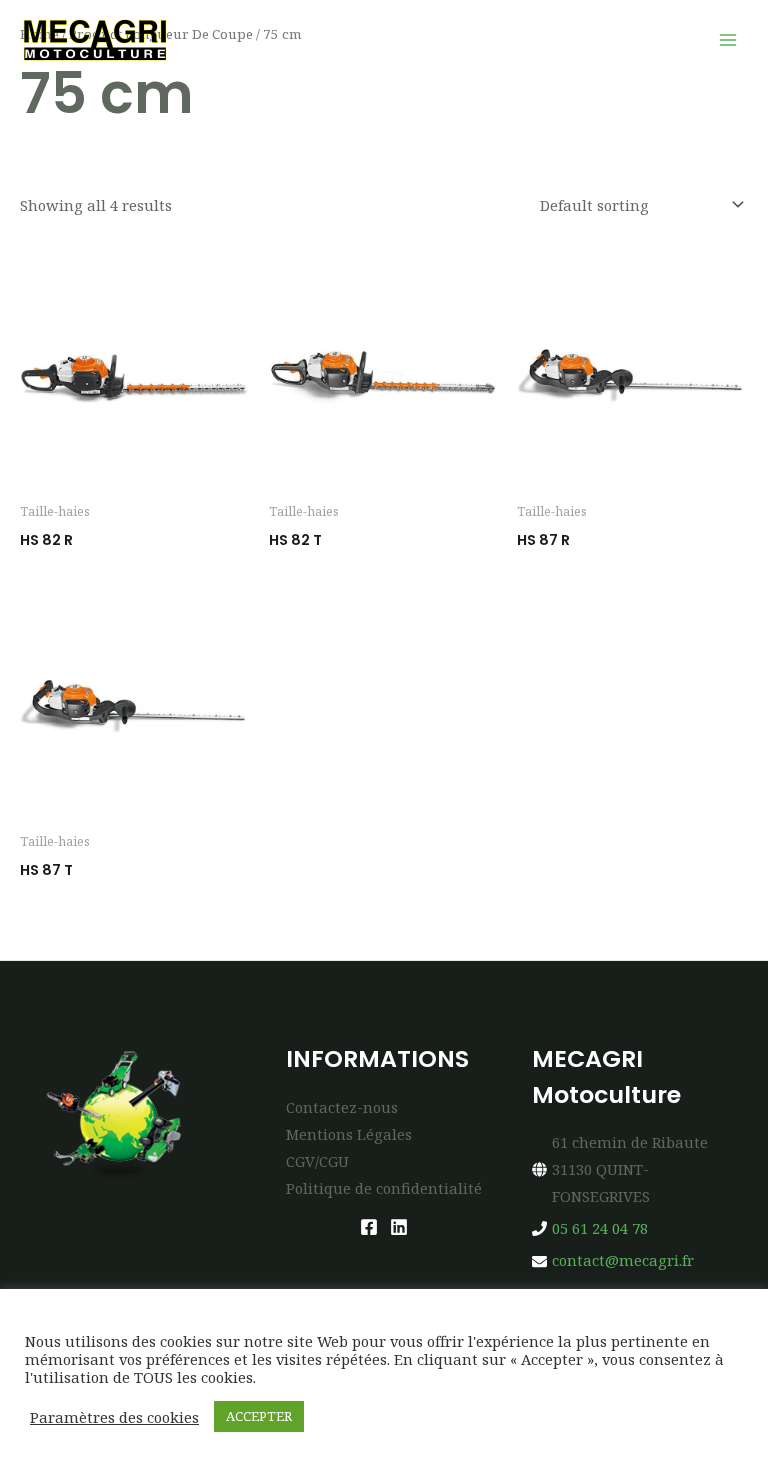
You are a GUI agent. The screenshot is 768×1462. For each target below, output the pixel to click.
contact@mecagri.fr (623, 1260)
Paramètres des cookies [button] (114, 1417)
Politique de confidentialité (384, 1188)
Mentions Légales (349, 1134)
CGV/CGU (317, 1161)
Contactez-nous (342, 1107)
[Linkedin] (399, 1227)
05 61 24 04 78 (600, 1228)
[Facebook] (369, 1227)
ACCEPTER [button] (259, 1416)
